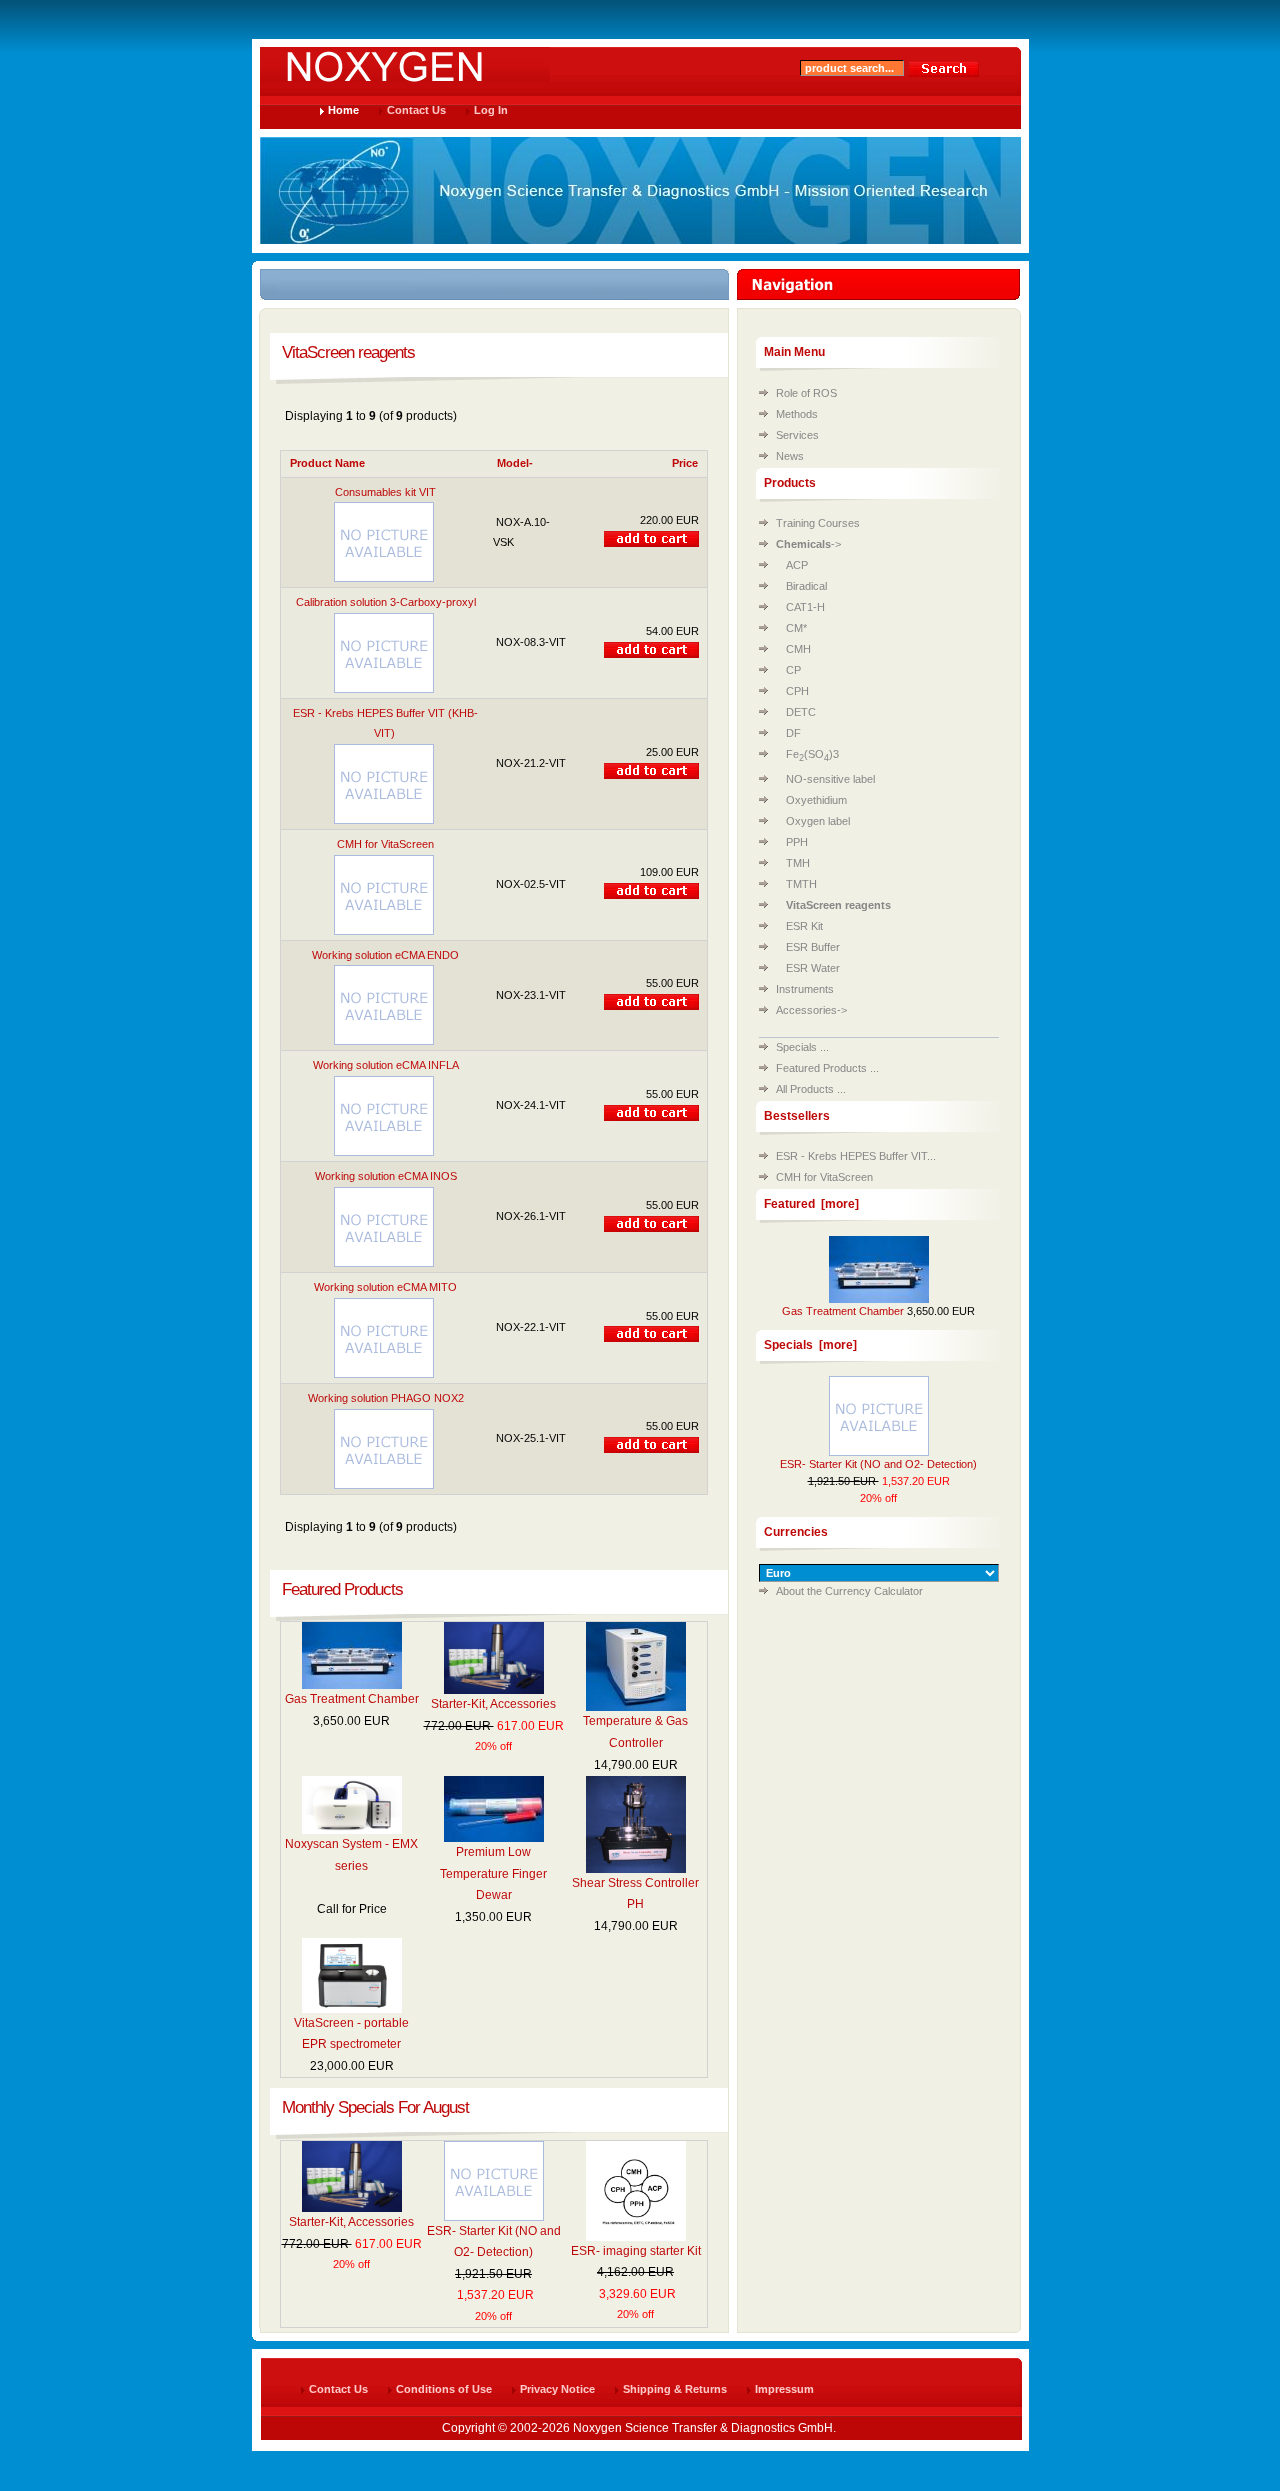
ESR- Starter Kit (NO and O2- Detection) (878, 1464)
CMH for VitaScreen (824, 1177)
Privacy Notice (557, 2389)
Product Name (327, 463)
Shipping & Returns (675, 2389)
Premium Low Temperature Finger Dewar (493, 1873)
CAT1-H (805, 607)
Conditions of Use (444, 2389)
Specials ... (802, 1047)
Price (685, 463)
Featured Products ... (827, 1068)
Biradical (806, 586)
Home (343, 110)
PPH (797, 842)
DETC (801, 712)
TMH (798, 863)
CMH (798, 649)
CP (793, 670)
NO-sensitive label (830, 779)
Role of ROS (806, 393)
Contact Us (416, 110)
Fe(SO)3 (812, 754)
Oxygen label (818, 821)
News (790, 456)
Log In (491, 110)
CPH (797, 691)
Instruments (805, 989)
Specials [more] (810, 1345)
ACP (797, 565)
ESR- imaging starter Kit (636, 2251)
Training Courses (818, 523)
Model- (515, 463)
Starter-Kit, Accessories (493, 1704)
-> (808, 544)
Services (797, 435)
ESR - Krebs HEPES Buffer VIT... (856, 1156)
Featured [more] (811, 1204)
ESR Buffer (813, 947)
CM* (796, 628)
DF (793, 733)
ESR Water (813, 968)
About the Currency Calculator (849, 1591)
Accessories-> (811, 1010)
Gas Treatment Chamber (352, 1699)
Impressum (784, 2389)
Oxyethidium (816, 800)
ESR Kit (804, 926)
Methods (797, 414)
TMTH (801, 884)
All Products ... (811, 1089)
